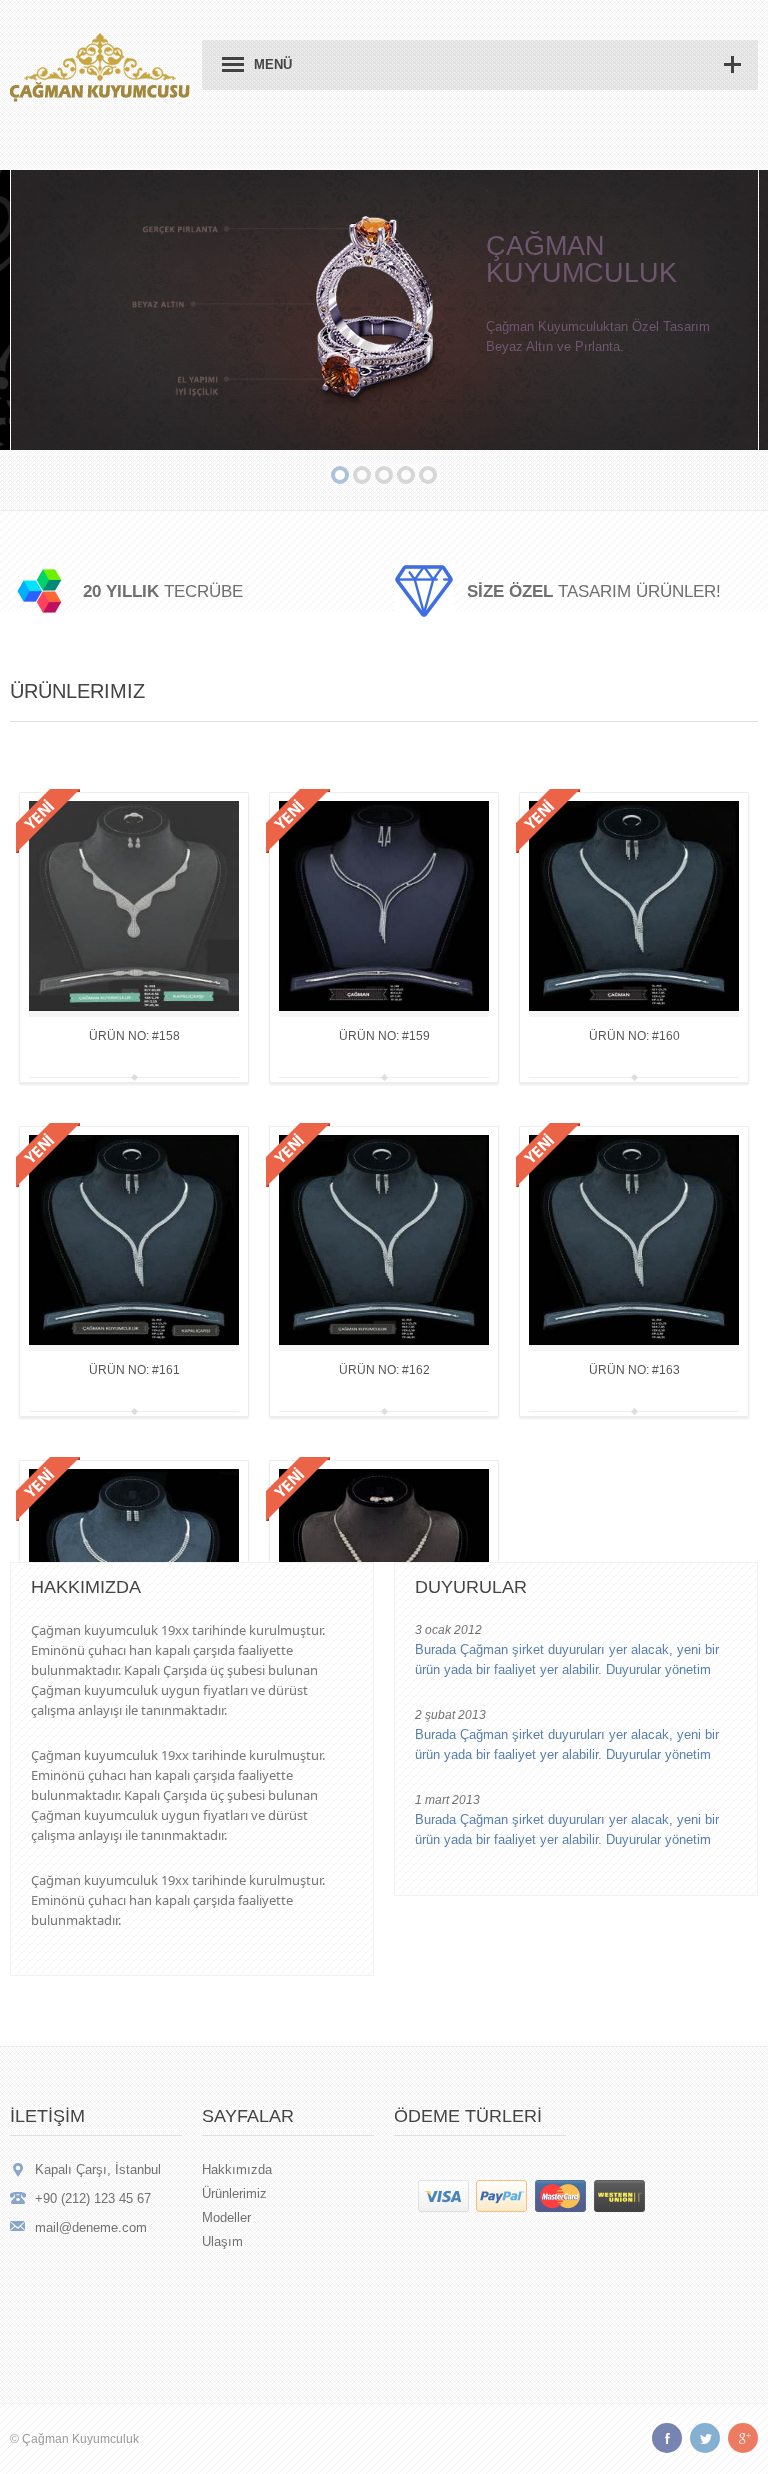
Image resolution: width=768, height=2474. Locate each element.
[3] (362, 475)
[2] (340, 475)
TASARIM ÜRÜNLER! (594, 591)
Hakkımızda (237, 2169)
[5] (406, 475)
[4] (384, 475)
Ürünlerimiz (234, 2193)
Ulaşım (222, 2241)
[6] (428, 475)
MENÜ (273, 64)
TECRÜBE (163, 591)
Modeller (226, 2217)
